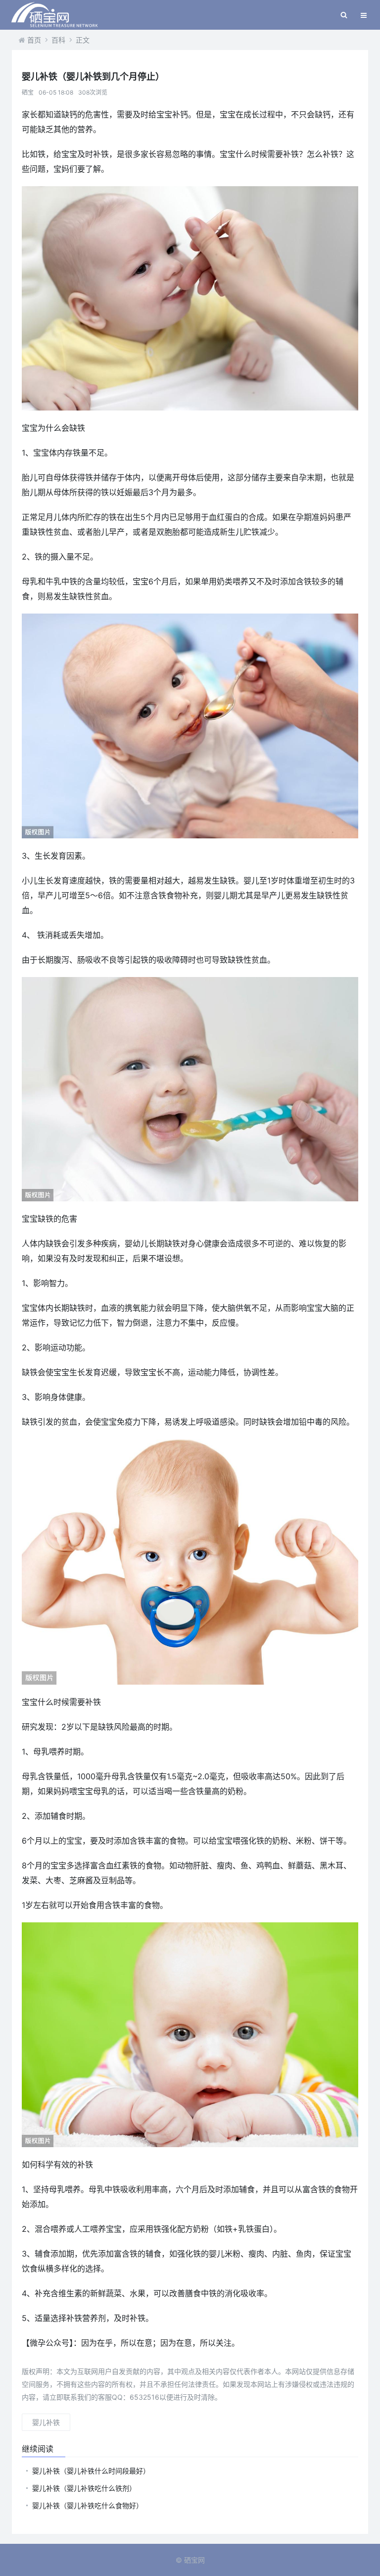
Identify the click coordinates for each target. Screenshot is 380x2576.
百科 (58, 40)
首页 (34, 40)
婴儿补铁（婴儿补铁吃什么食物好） (88, 2505)
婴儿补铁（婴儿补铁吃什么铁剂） (84, 2488)
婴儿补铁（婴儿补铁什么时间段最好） (91, 2471)
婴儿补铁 (46, 2422)
